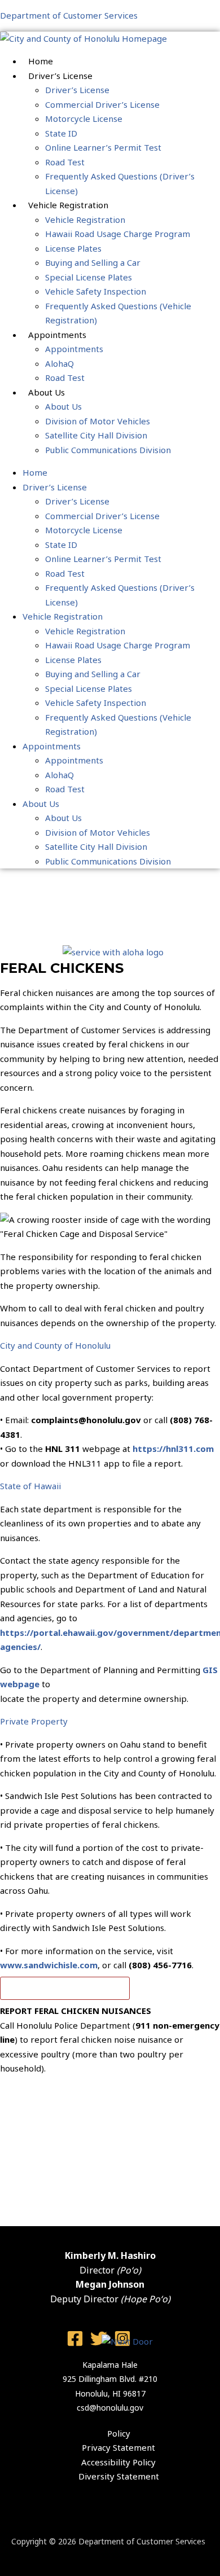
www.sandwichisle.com (49, 1965)
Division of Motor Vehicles (98, 421)
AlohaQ (60, 363)
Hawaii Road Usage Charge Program (118, 234)
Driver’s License (77, 90)
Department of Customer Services (69, 15)
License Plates (73, 248)
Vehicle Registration (85, 220)
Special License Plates (89, 277)
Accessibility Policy (118, 2462)
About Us (63, 406)
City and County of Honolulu (55, 1345)
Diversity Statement (119, 2476)
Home (41, 61)
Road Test (65, 162)
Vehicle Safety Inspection (96, 291)
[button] (110, 1346)
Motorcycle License (84, 119)
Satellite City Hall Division (96, 435)
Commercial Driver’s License (102, 104)
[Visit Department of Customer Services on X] (99, 2344)
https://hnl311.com (173, 1449)
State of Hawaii (30, 1486)
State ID (61, 133)
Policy (119, 2433)
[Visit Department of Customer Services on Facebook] (75, 2344)
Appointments (74, 349)
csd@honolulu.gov (110, 2408)
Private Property (34, 1721)
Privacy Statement (118, 2447)
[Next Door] (127, 2341)
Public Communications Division (108, 450)
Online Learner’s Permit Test (103, 147)
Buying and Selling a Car (93, 262)
